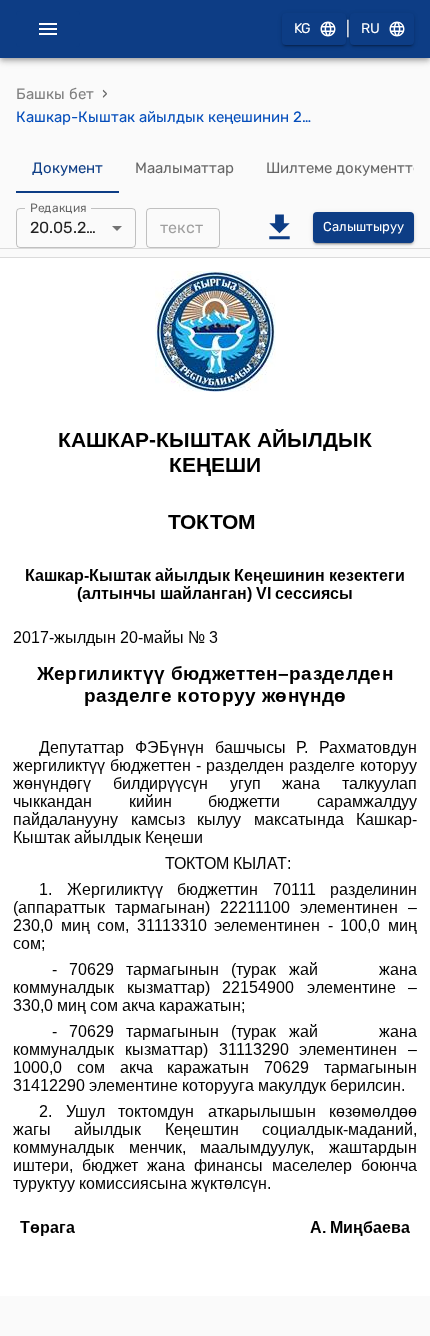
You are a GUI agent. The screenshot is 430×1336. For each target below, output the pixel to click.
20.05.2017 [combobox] (70, 227)
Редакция (58, 207)
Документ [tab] (67, 168)
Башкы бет (55, 94)
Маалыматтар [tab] (184, 168)
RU (370, 28)
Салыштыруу (363, 226)
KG (302, 28)
